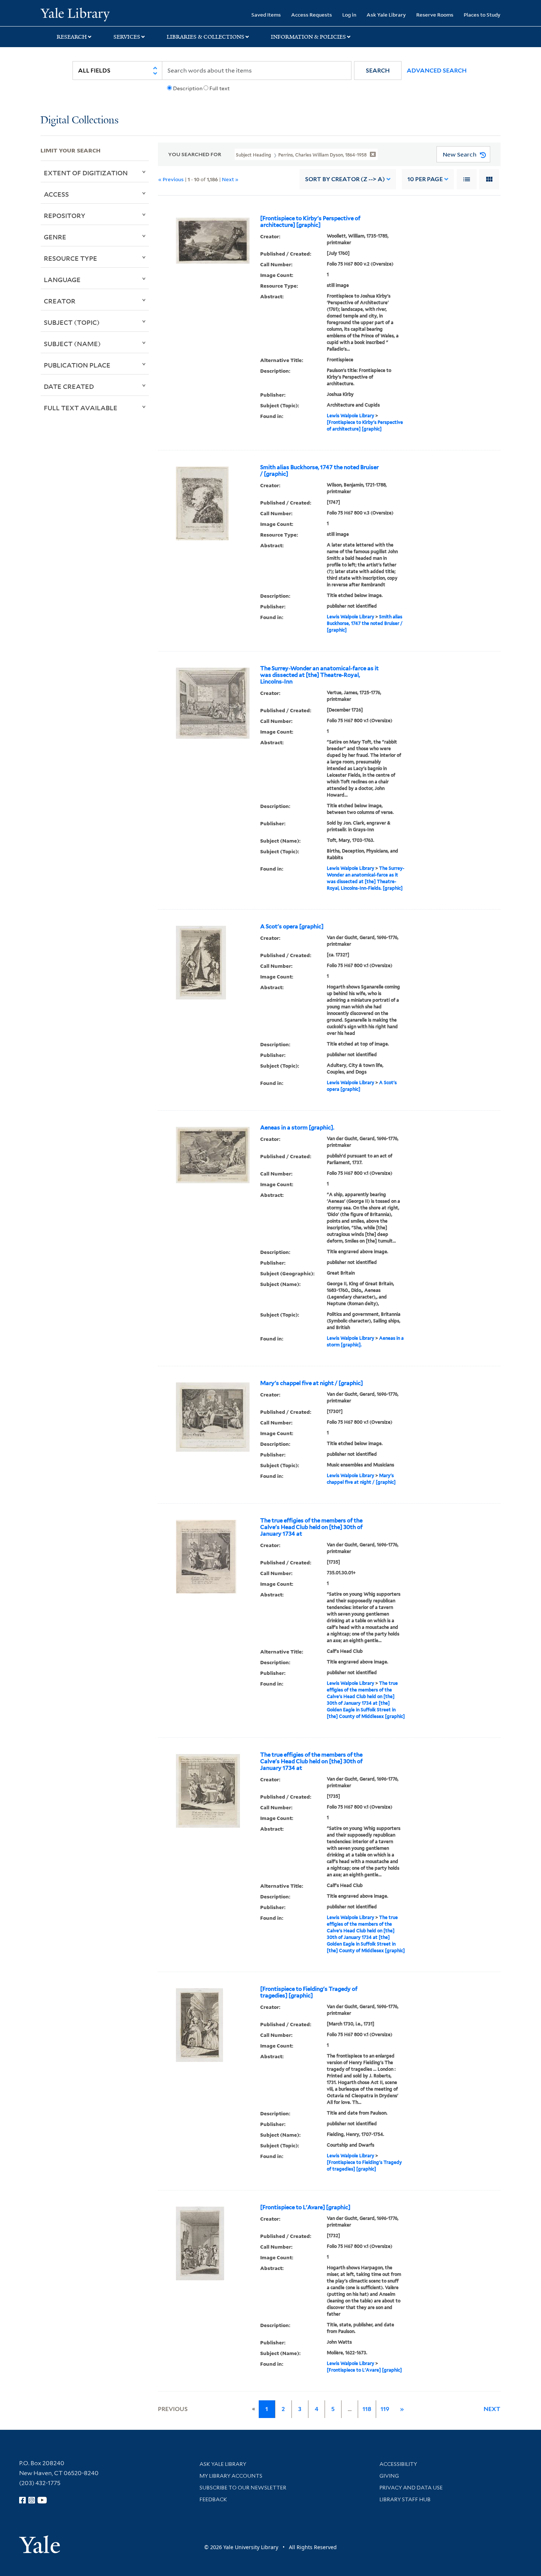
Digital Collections (79, 121)
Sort (345, 179)
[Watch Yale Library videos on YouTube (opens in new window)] (42, 2500)
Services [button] (127, 37)
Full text (220, 88)
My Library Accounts (231, 2476)
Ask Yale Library (386, 15)
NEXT (492, 2409)
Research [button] (72, 37)
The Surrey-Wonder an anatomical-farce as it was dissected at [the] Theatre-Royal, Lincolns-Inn (319, 675)
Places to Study (482, 15)
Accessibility (398, 2464)
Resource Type (70, 258)
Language (62, 280)
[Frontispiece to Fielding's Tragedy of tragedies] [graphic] (309, 1992)
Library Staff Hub (405, 2499)
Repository (65, 215)
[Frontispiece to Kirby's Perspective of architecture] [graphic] (310, 222)
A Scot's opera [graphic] (292, 927)
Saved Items (266, 15)
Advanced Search (437, 71)
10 (425, 179)
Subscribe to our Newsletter (243, 2488)
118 (367, 2409)
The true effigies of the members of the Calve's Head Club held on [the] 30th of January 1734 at (311, 1527)
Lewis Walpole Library (351, 416)
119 (385, 2409)
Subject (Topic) (72, 322)
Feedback (213, 2499)
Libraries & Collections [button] (206, 37)
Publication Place (77, 365)
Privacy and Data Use (411, 2488)
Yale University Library (75, 14)
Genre (55, 237)
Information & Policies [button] (308, 37)
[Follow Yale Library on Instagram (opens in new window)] (32, 2500)
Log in (349, 15)
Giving (389, 2476)
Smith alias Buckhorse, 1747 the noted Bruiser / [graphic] (319, 471)
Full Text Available (81, 408)
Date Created (69, 386)
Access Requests (312, 15)
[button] (378, 71)
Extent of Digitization (86, 173)
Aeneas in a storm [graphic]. (297, 1128)
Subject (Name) (72, 344)
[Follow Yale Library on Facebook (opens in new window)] (22, 2500)
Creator (60, 301)
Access (56, 194)
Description (188, 88)
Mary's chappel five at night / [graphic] (312, 1383)
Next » (230, 179)
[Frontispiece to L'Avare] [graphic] (305, 2207)
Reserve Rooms (435, 15)
